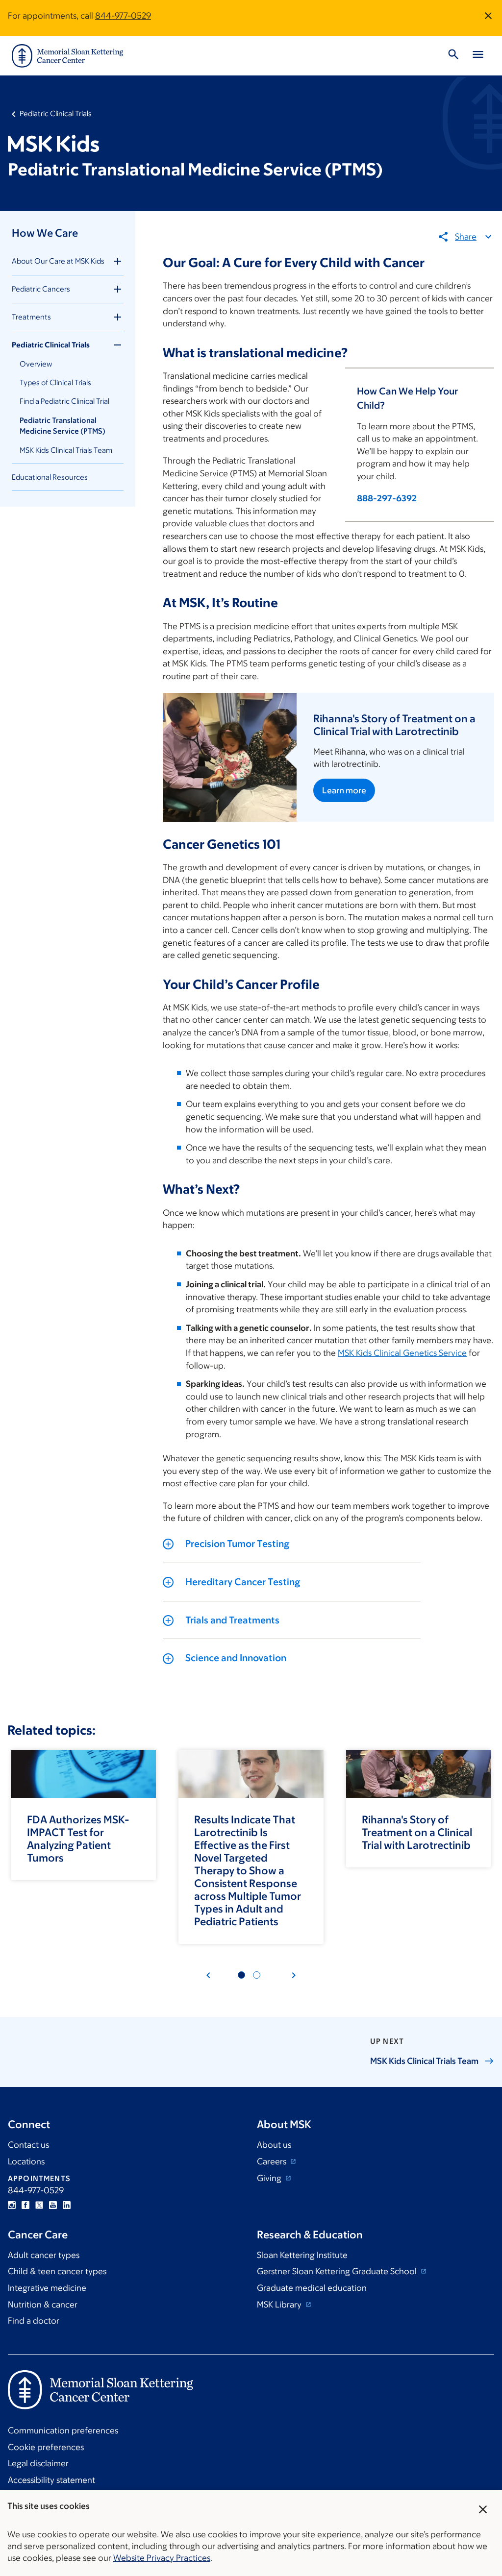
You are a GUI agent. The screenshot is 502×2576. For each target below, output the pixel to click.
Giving (270, 2178)
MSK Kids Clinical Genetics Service (402, 1353)
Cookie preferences (46, 2447)
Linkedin (67, 2205)
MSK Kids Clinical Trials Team (66, 450)
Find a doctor (34, 2321)
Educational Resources (50, 477)
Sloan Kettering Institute (302, 2255)
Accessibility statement (51, 2480)
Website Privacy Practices (162, 2558)
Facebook (25, 2205)
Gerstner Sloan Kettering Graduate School (338, 2271)
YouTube (53, 2205)
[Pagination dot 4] (257, 1975)
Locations (26, 2161)
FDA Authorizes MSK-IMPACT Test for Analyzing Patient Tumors (78, 1839)
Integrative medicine (47, 2288)
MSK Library (280, 2305)
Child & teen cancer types (57, 2271)
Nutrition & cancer (43, 2305)
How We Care (45, 233)
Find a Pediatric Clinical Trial (64, 401)
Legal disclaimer (38, 2463)
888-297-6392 (387, 498)
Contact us (28, 2145)
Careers (273, 2161)
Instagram (12, 2205)
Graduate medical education (312, 2288)
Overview (36, 364)
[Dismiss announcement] (488, 16)
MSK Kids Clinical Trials (424, 2061)
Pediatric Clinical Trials (56, 113)
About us (274, 2145)
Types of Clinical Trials (55, 382)
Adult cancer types (44, 2255)
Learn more (344, 790)
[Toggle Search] (453, 56)
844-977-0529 (123, 16)
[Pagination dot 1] (241, 1975)
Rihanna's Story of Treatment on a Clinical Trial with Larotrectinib (417, 1832)
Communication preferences (63, 2430)
